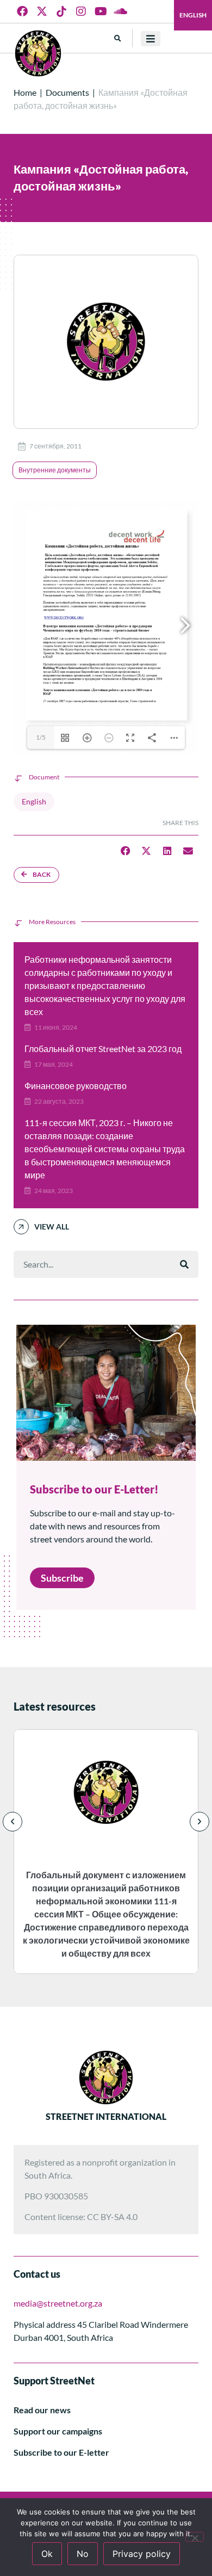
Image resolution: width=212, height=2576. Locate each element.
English (193, 15)
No (83, 2554)
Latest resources (55, 1706)
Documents (67, 92)
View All (52, 1226)
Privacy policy (142, 2554)
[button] (118, 38)
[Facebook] (22, 11)
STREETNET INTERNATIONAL (106, 2116)
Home (25, 92)
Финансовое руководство (76, 1086)
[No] (195, 2537)
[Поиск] (184, 1264)
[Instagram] (81, 11)
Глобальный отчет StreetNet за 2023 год (103, 1049)
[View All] (21, 1227)
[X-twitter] (42, 11)
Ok (47, 2554)
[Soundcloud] (120, 11)
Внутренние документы (55, 470)
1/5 (41, 737)
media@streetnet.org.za (58, 2303)
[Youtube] (101, 11)
